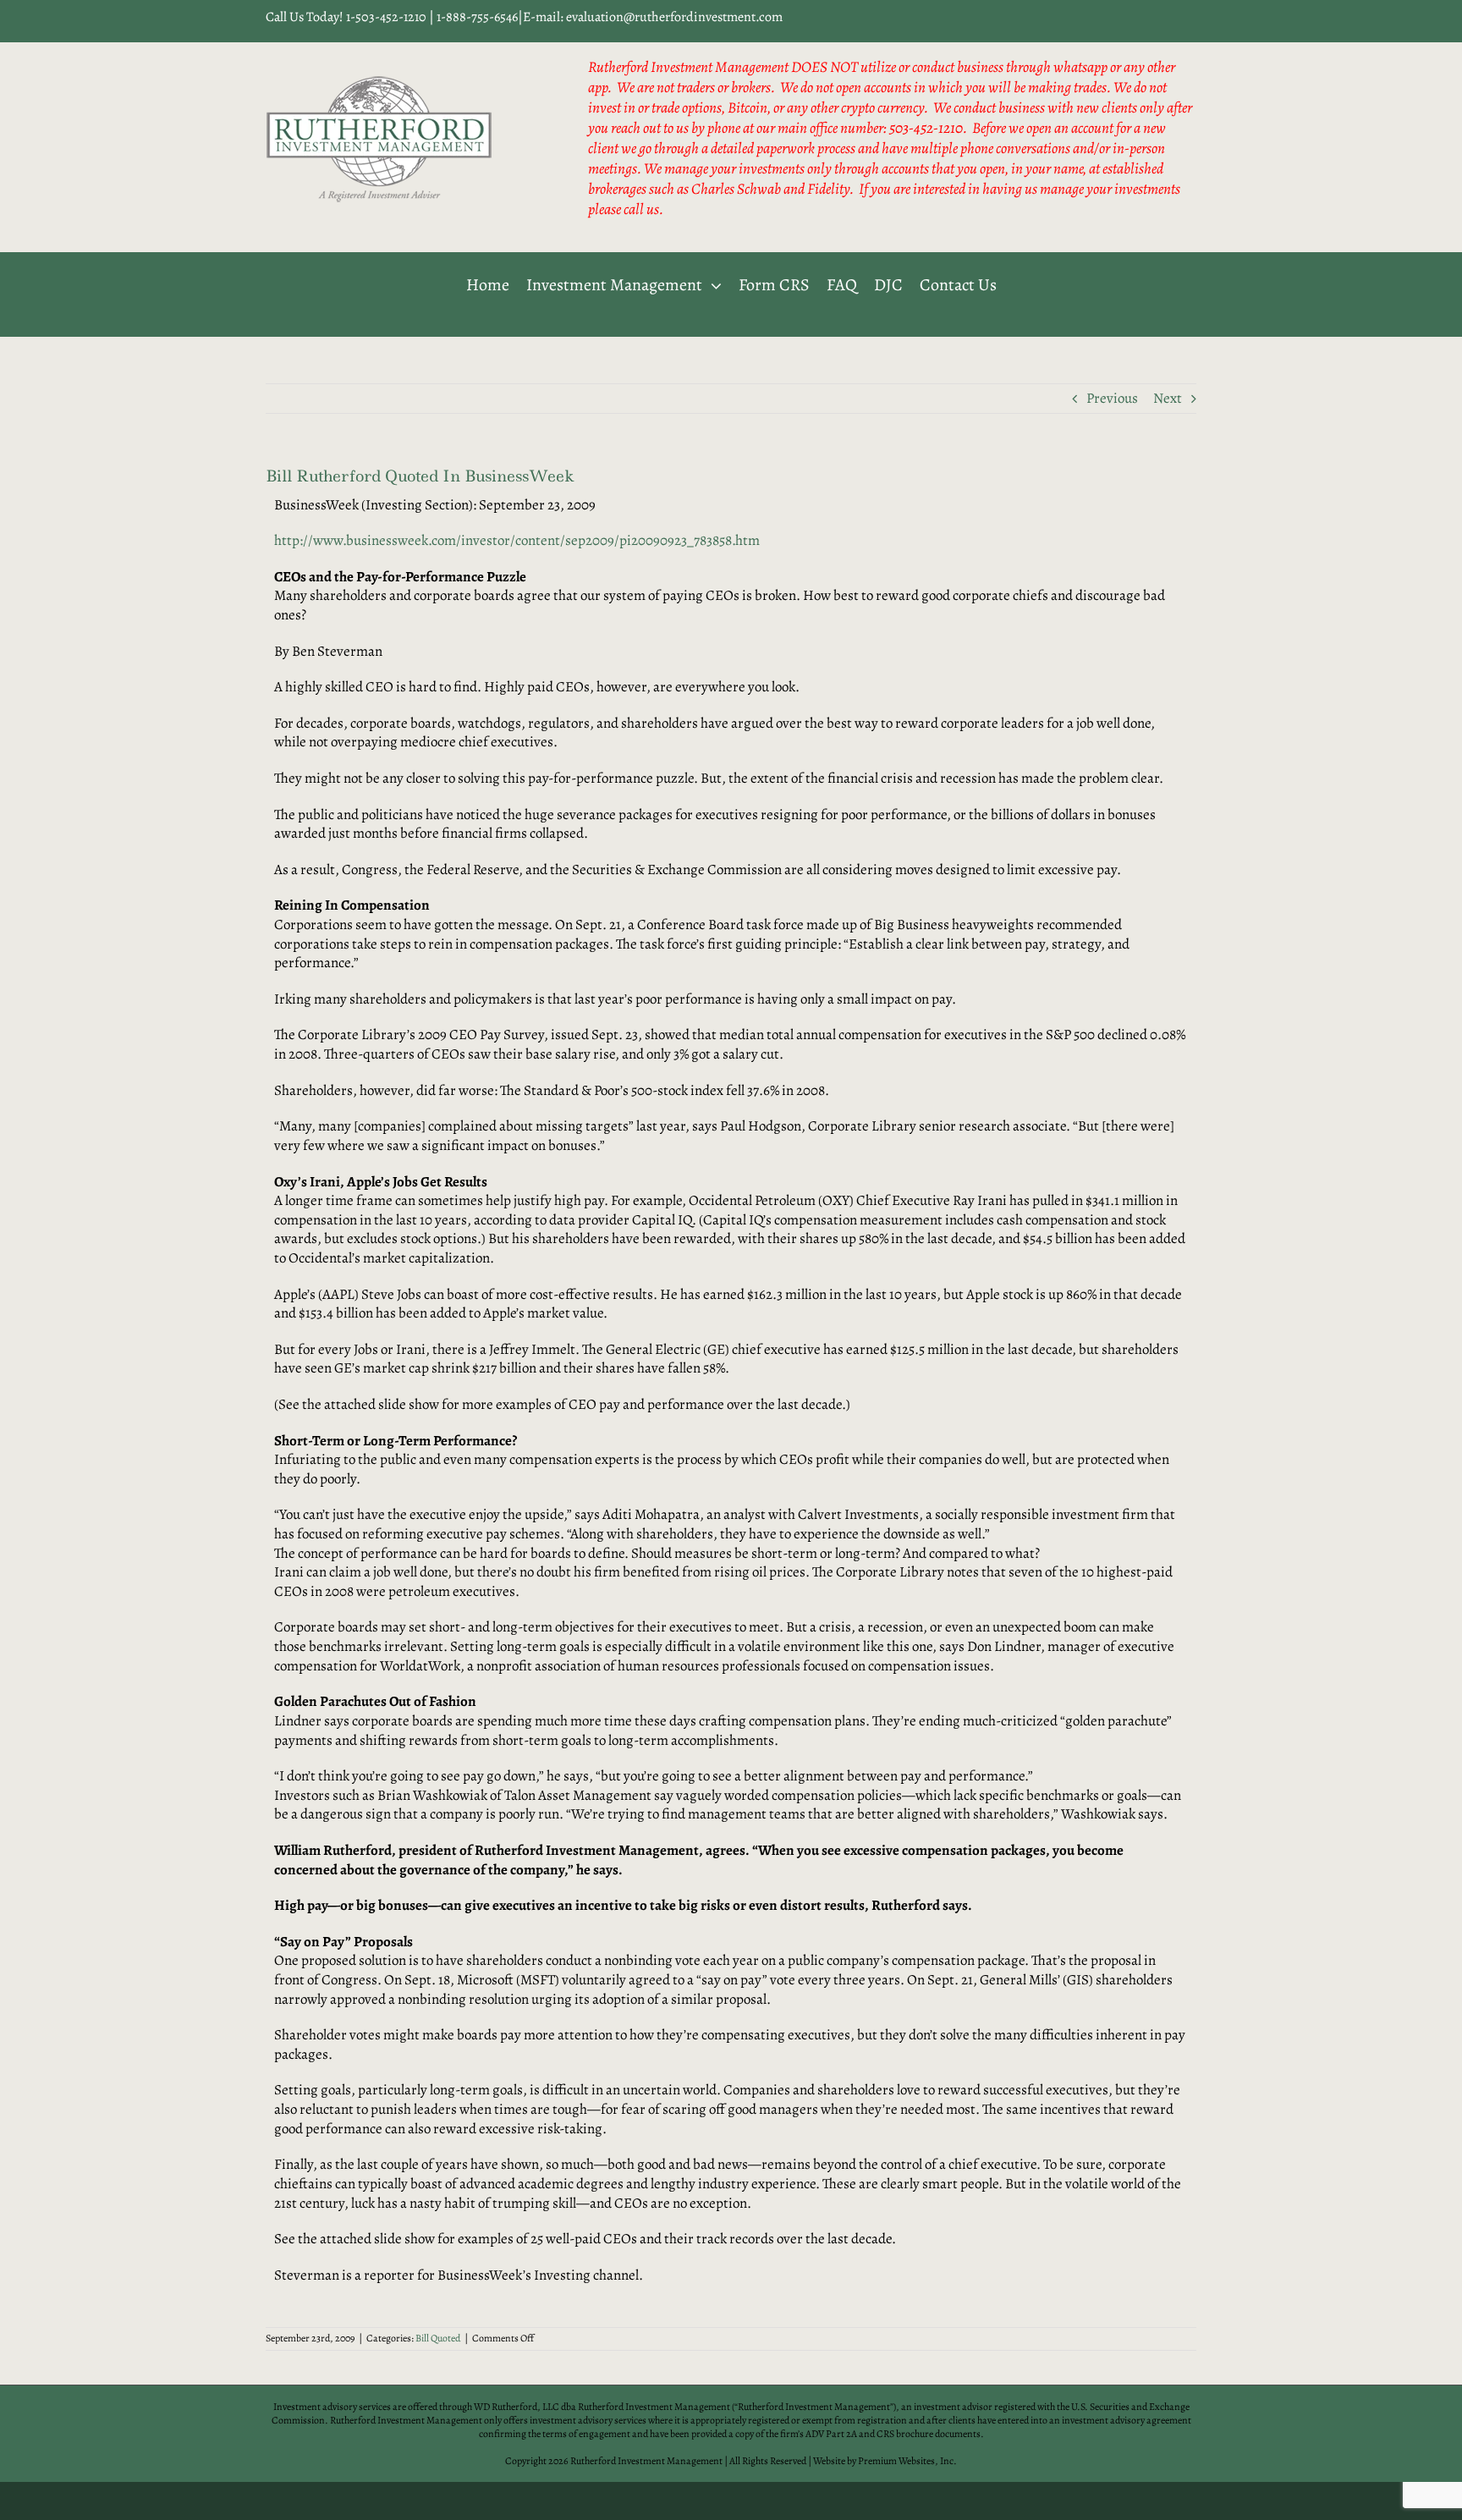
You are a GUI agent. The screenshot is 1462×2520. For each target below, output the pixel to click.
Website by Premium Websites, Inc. (885, 2461)
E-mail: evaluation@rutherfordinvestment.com (653, 17)
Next (1168, 398)
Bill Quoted (438, 2338)
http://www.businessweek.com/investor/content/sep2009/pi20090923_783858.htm (517, 540)
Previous (1112, 398)
